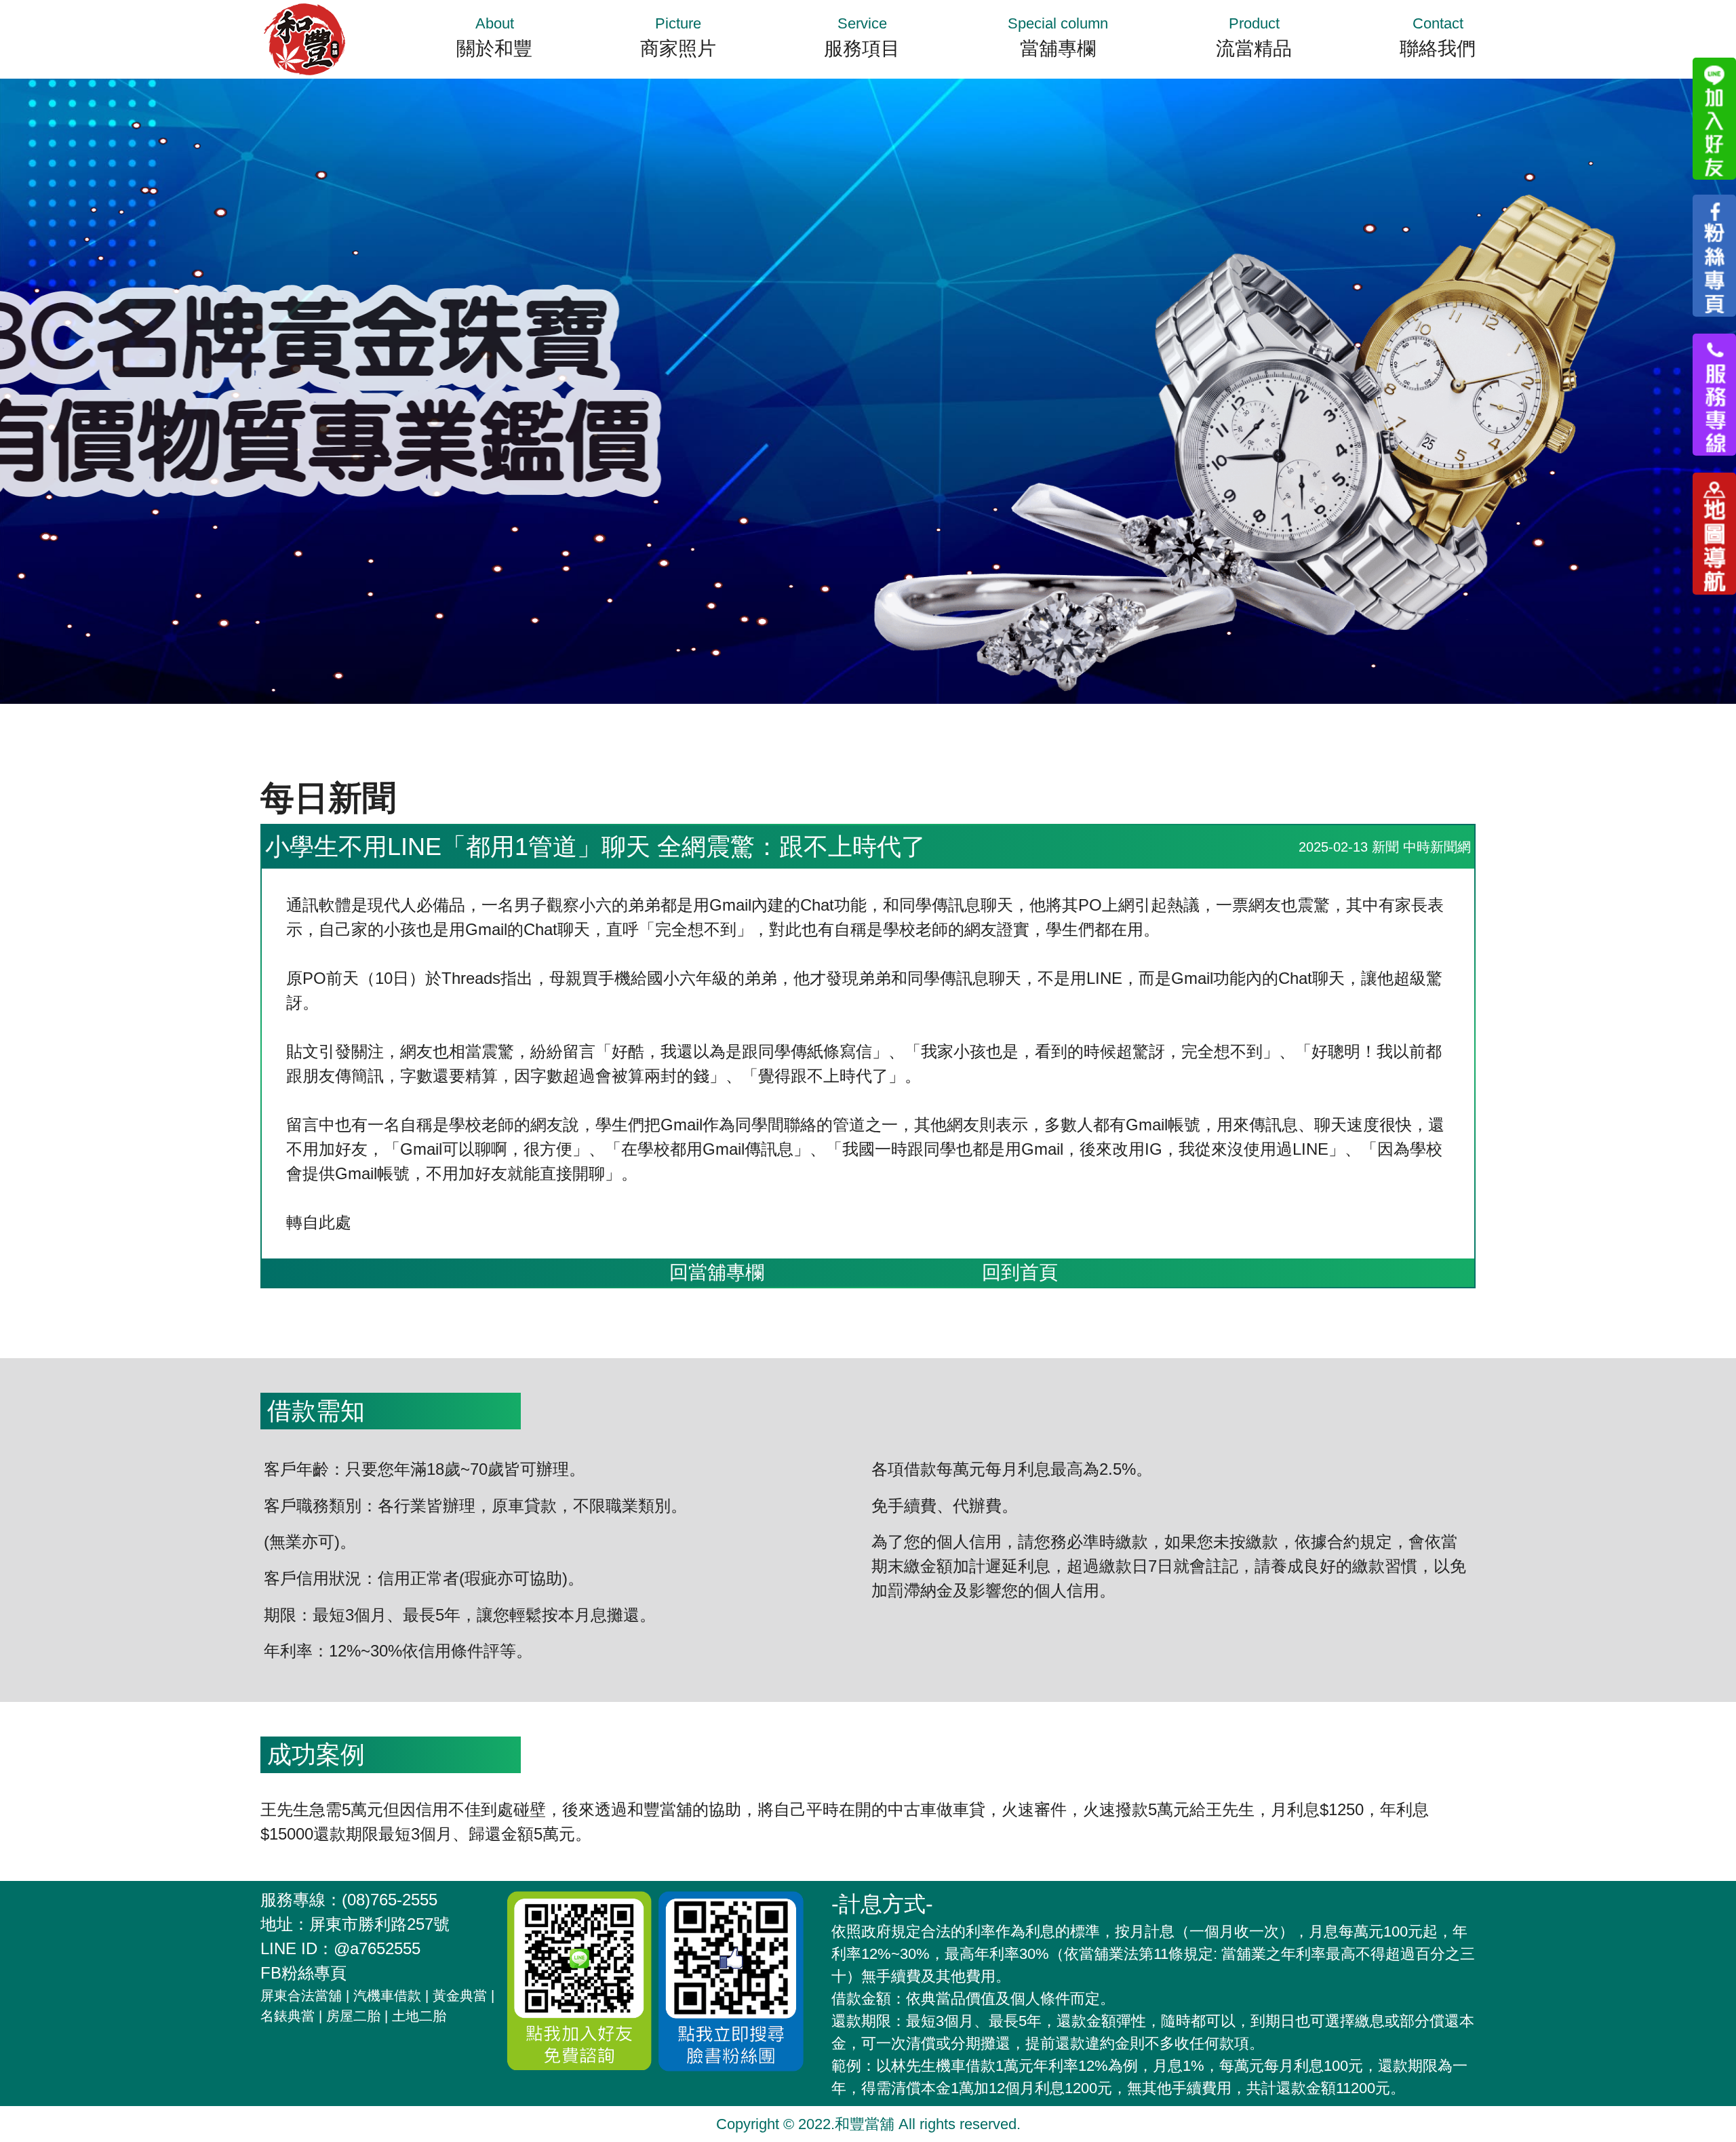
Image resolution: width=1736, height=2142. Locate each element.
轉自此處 (319, 1222)
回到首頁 (1020, 1272)
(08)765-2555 (390, 1900)
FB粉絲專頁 (303, 1973)
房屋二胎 (353, 2016)
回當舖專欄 (717, 1272)
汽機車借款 (387, 1996)
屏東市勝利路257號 (379, 1924)
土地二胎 (419, 2016)
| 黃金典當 (456, 1996)
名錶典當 (288, 2016)
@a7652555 (377, 1948)
